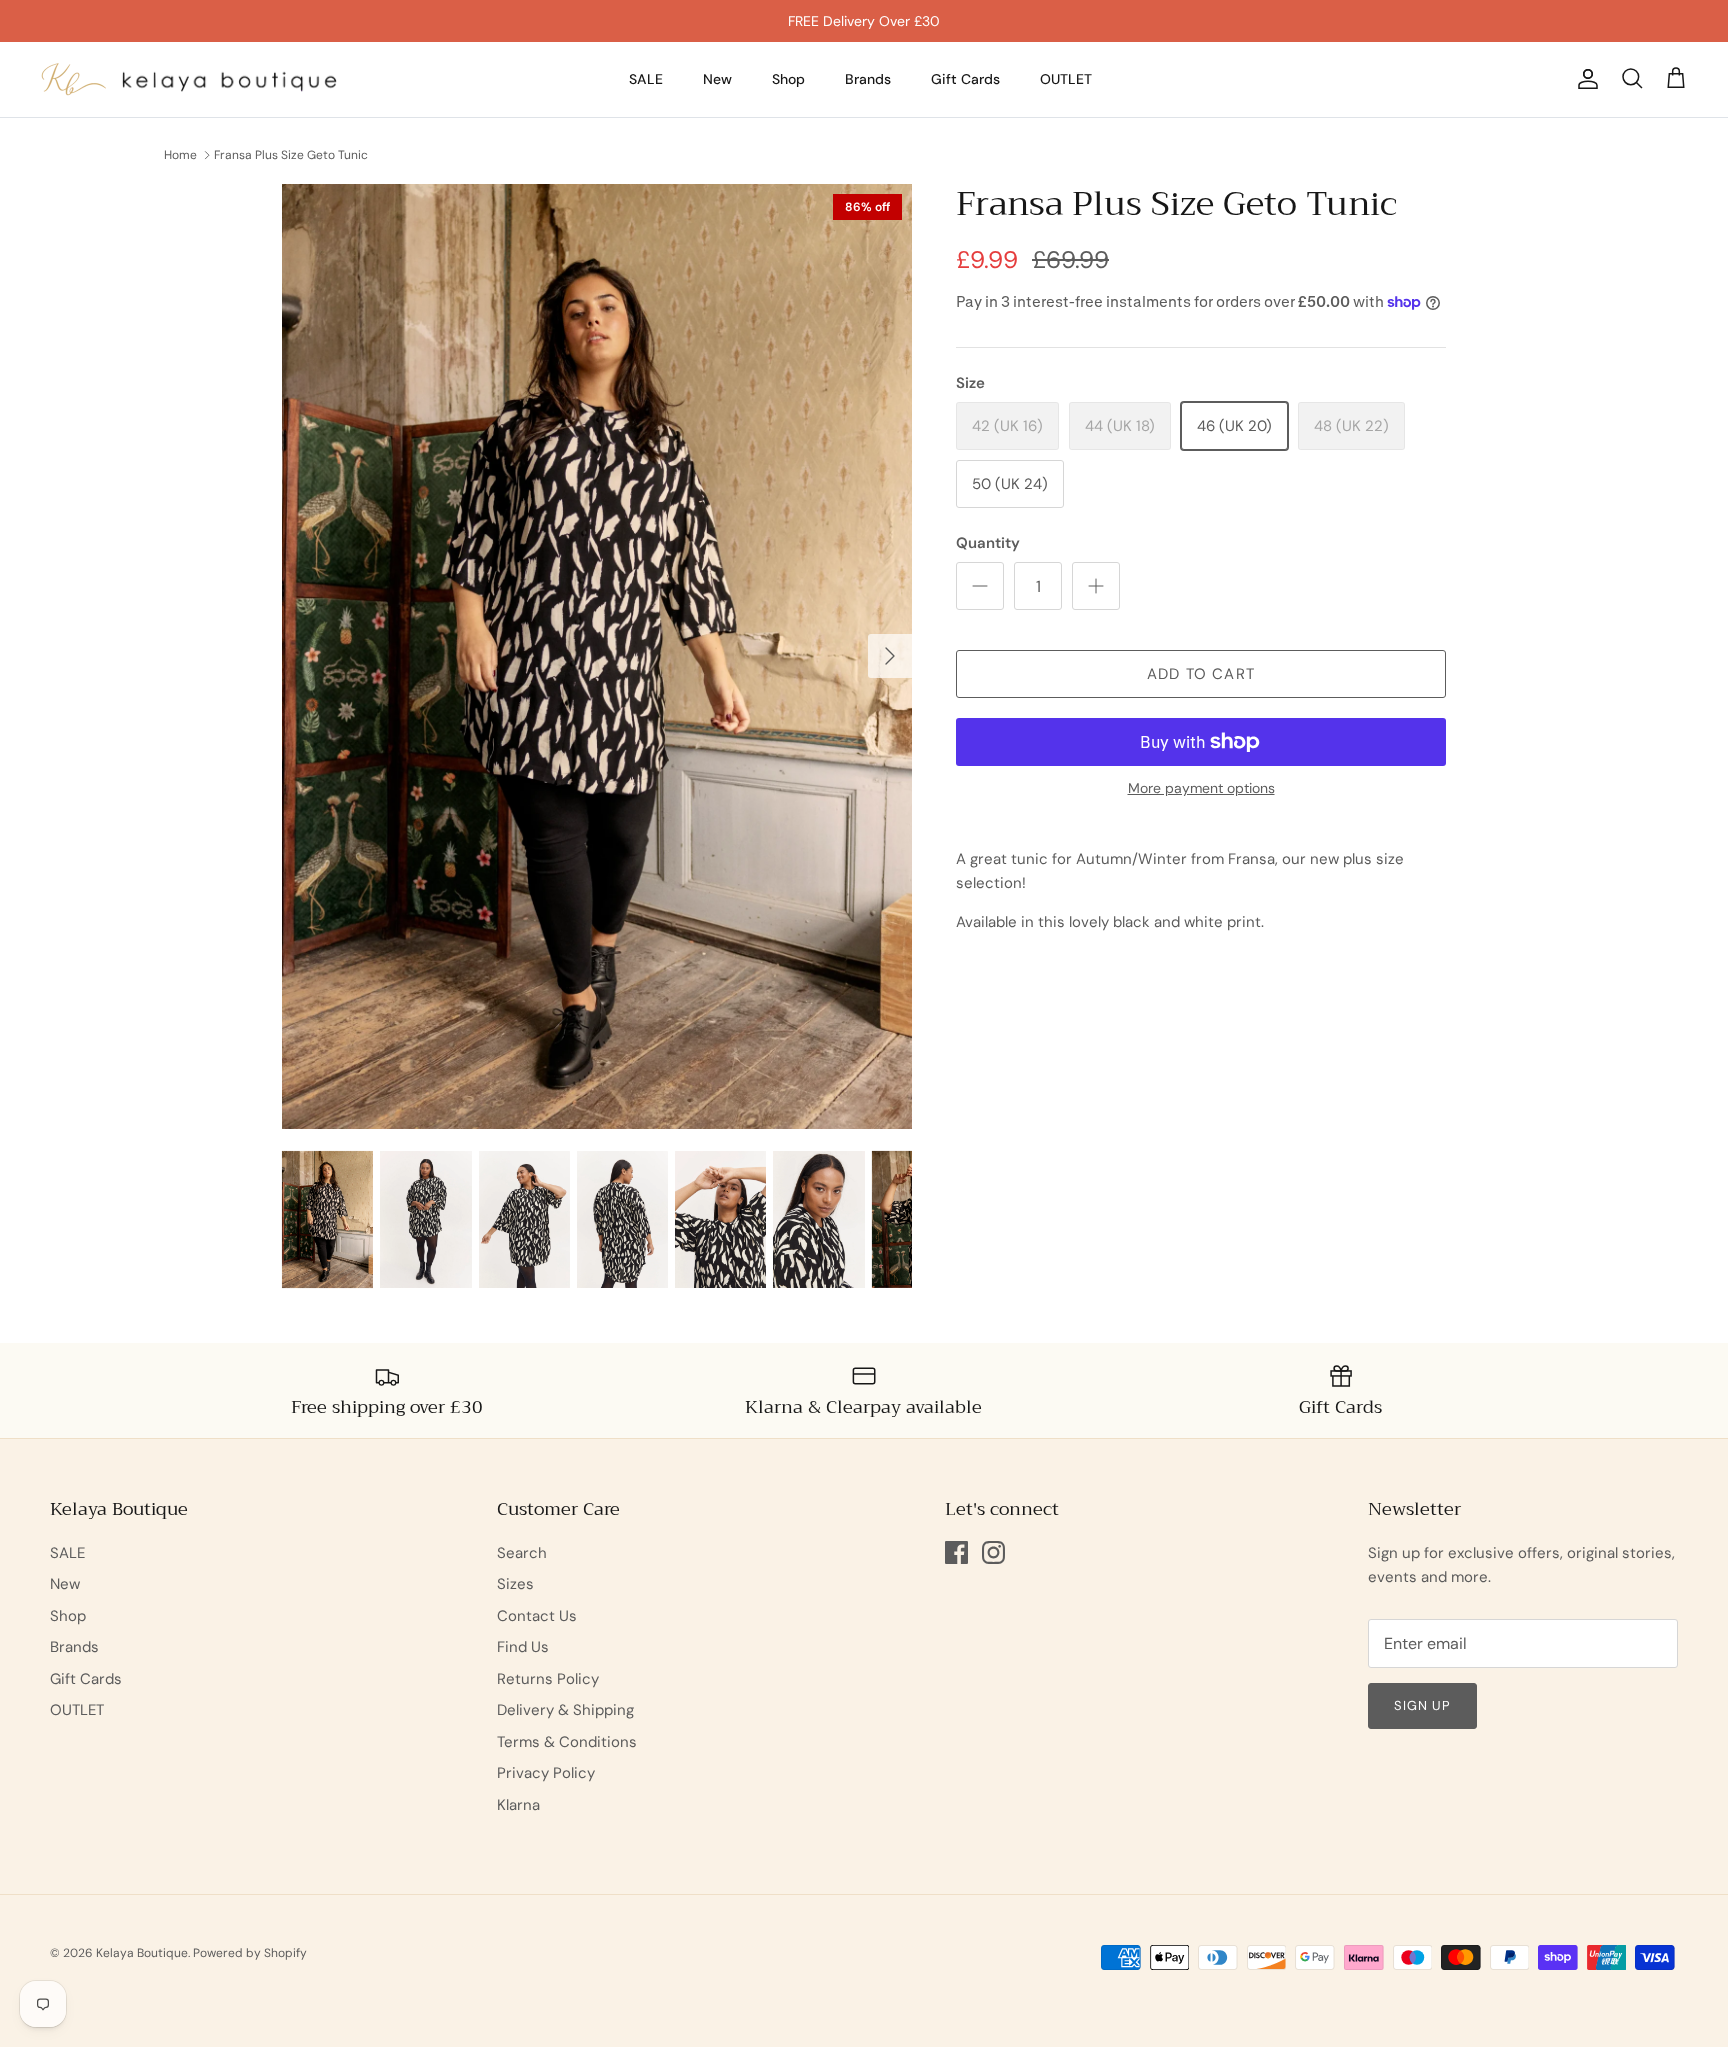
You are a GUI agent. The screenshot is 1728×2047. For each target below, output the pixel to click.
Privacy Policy (546, 1773)
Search (522, 1553)
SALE (646, 79)
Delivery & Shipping (565, 1710)
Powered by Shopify (250, 1953)
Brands (868, 79)
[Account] (1584, 79)
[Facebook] (956, 1552)
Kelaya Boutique (142, 1953)
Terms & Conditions (567, 1742)
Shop (788, 79)
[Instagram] (993, 1552)
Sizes (515, 1584)
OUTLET (1066, 79)
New (717, 79)
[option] (597, 656)
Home (180, 155)
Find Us (523, 1647)
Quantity (988, 543)
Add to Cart (1201, 674)
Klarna (518, 1805)
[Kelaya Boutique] (190, 79)
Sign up (1422, 1705)
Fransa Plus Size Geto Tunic (291, 155)
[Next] (890, 656)
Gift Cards (965, 79)
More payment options (1201, 788)
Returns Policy (548, 1679)
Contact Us (537, 1616)
